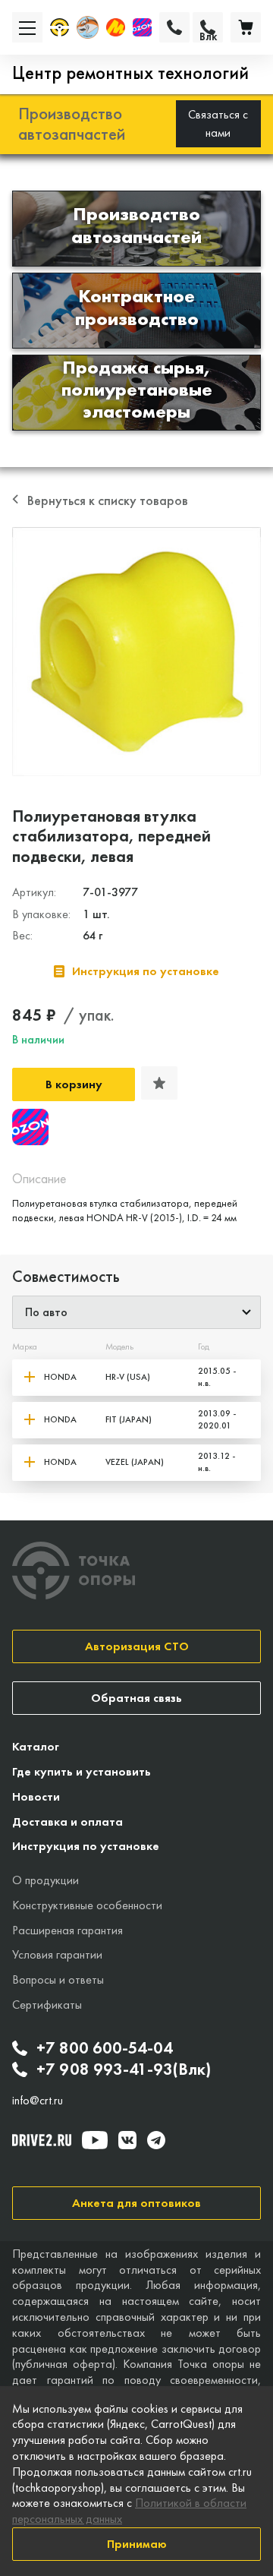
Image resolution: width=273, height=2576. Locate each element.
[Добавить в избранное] (159, 1083)
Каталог (36, 1746)
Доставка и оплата (67, 1822)
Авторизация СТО (137, 1646)
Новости (36, 1796)
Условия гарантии (57, 1954)
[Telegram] (156, 2140)
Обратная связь (136, 1698)
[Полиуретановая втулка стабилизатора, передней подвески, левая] (136, 652)
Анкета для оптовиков (136, 2203)
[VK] (127, 2140)
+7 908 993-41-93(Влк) (124, 2069)
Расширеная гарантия (67, 1930)
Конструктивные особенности (87, 1905)
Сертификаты (47, 2005)
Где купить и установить (82, 1771)
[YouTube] (95, 2140)
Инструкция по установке (86, 1846)
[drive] (42, 2140)
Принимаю (137, 2544)
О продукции (45, 1880)
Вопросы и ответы (58, 1979)
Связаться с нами (218, 123)
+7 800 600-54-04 (105, 2048)
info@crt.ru (38, 2101)
